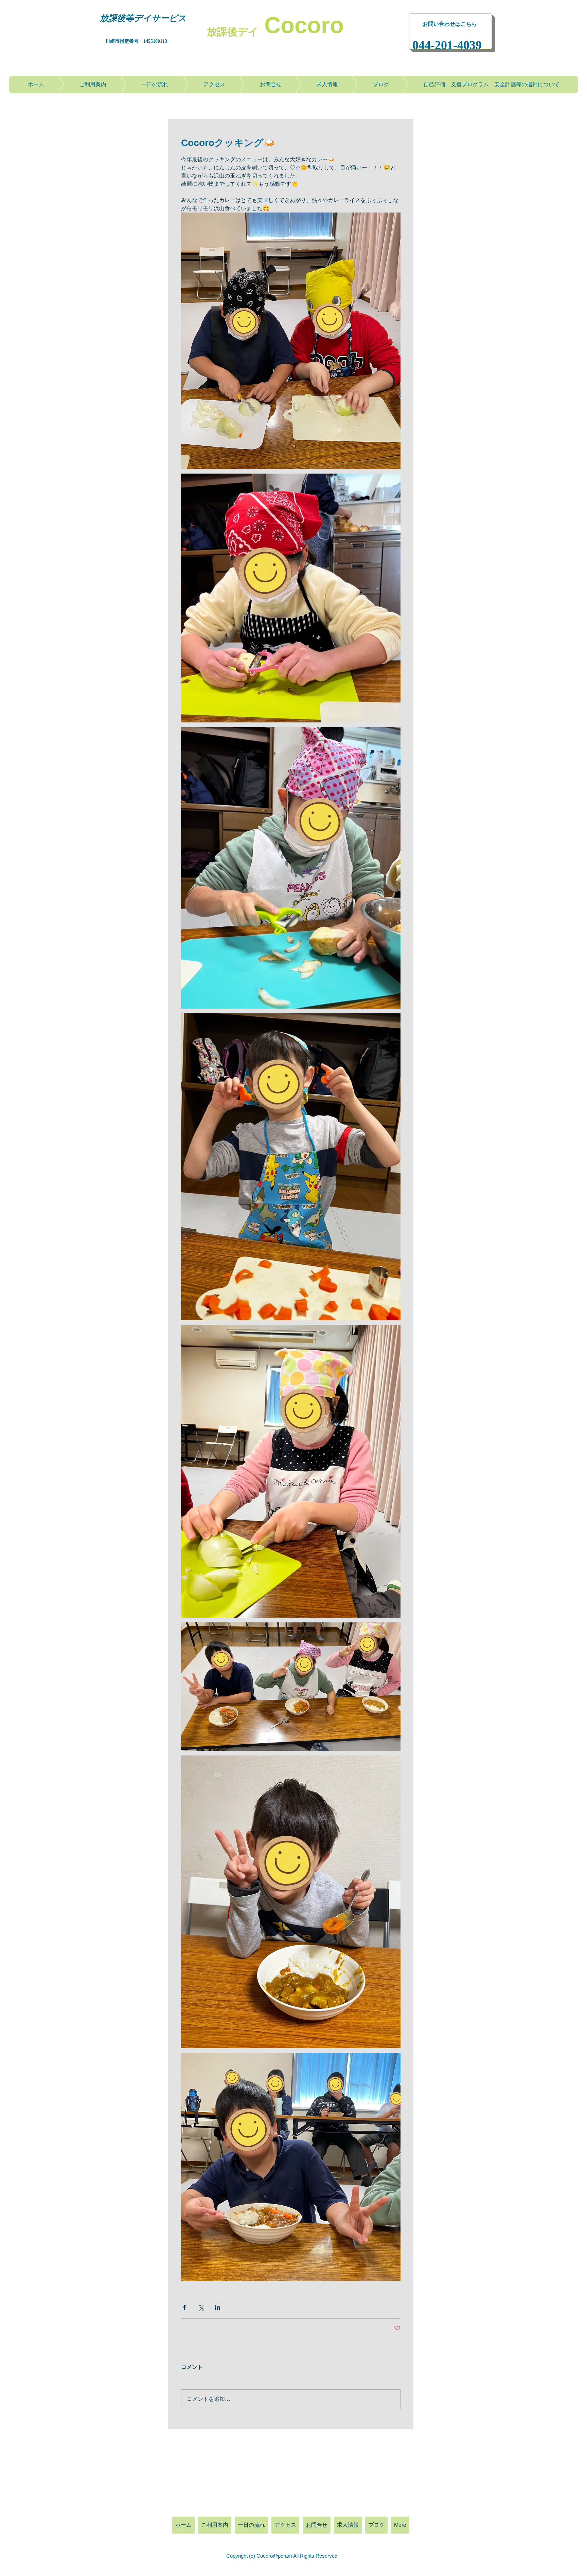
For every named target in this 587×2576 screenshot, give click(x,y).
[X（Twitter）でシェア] (201, 2307)
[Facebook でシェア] (184, 2307)
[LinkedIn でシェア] (218, 2307)
